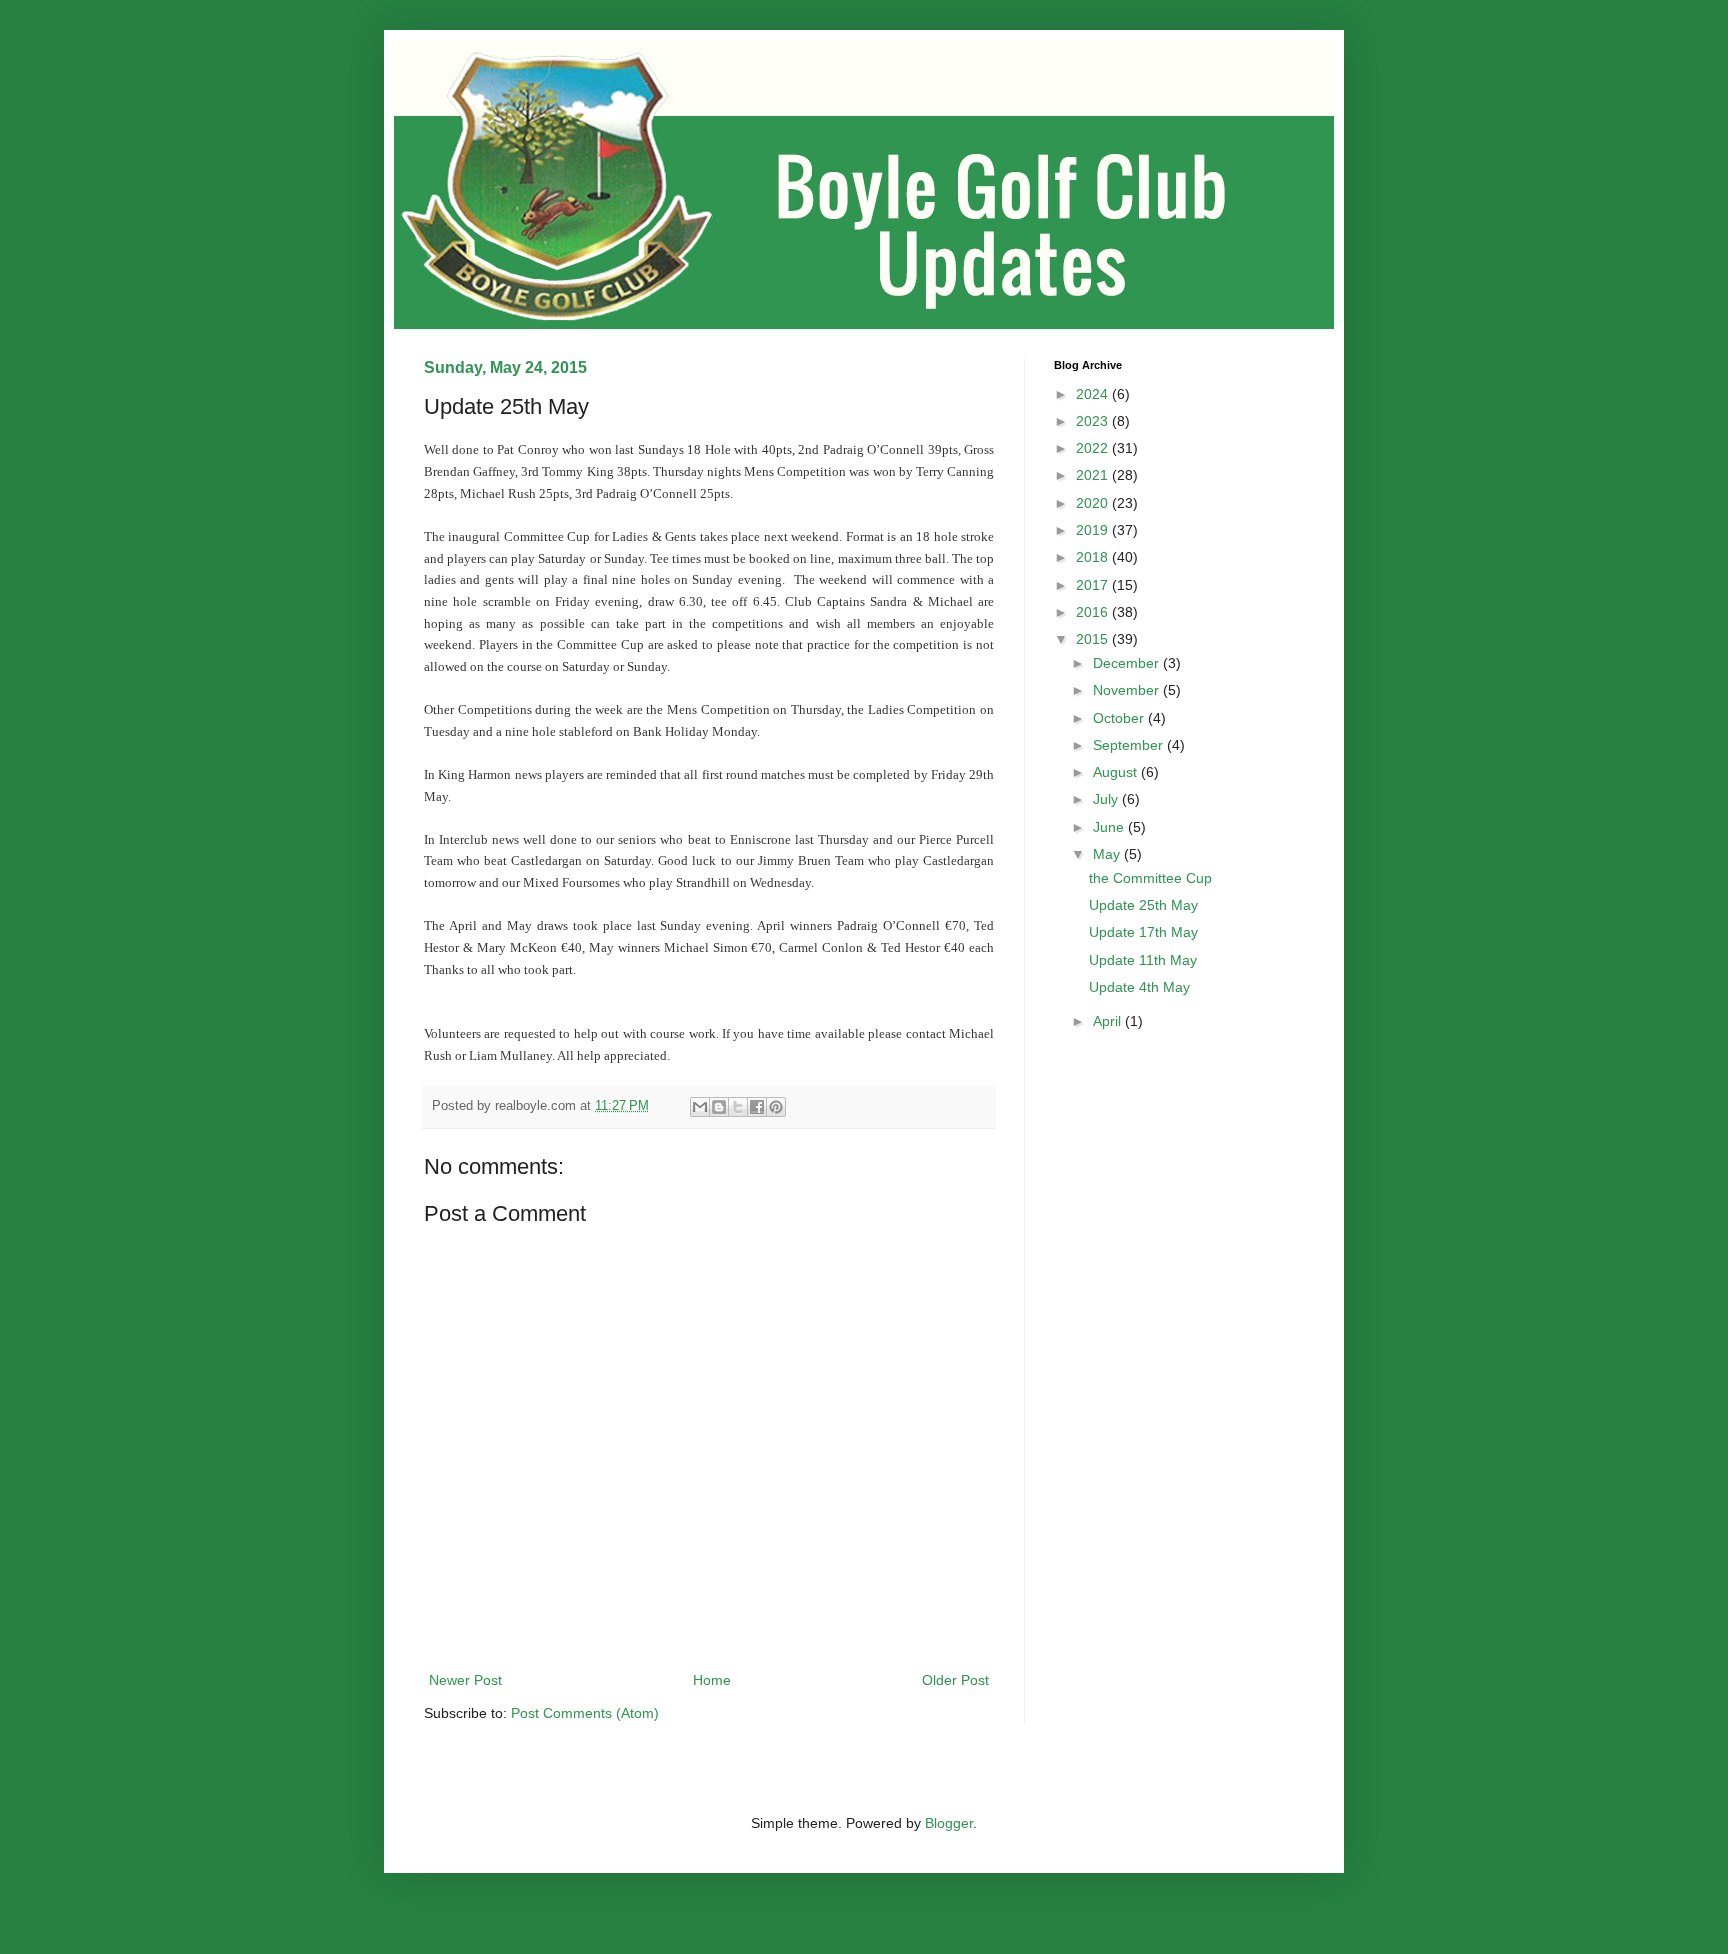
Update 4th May (1139, 987)
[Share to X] (738, 1107)
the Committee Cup (1150, 878)
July (1107, 799)
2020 (1094, 503)
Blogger (949, 1823)
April (1109, 1021)
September (1130, 745)
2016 (1094, 612)
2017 (1094, 585)
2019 (1094, 530)
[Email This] (700, 1107)
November (1128, 690)
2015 (1094, 639)
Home (712, 1680)
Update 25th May (1143, 905)
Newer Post (465, 1680)
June (1110, 827)
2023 (1094, 421)
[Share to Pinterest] (776, 1107)
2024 (1094, 394)
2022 (1094, 448)
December (1128, 663)
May (1108, 854)
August (1117, 772)
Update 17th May (1143, 932)
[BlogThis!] (719, 1107)
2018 (1094, 557)
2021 (1094, 475)
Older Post (955, 1680)
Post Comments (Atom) (585, 1713)
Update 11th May (1143, 960)
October (1120, 718)
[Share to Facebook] (757, 1107)
